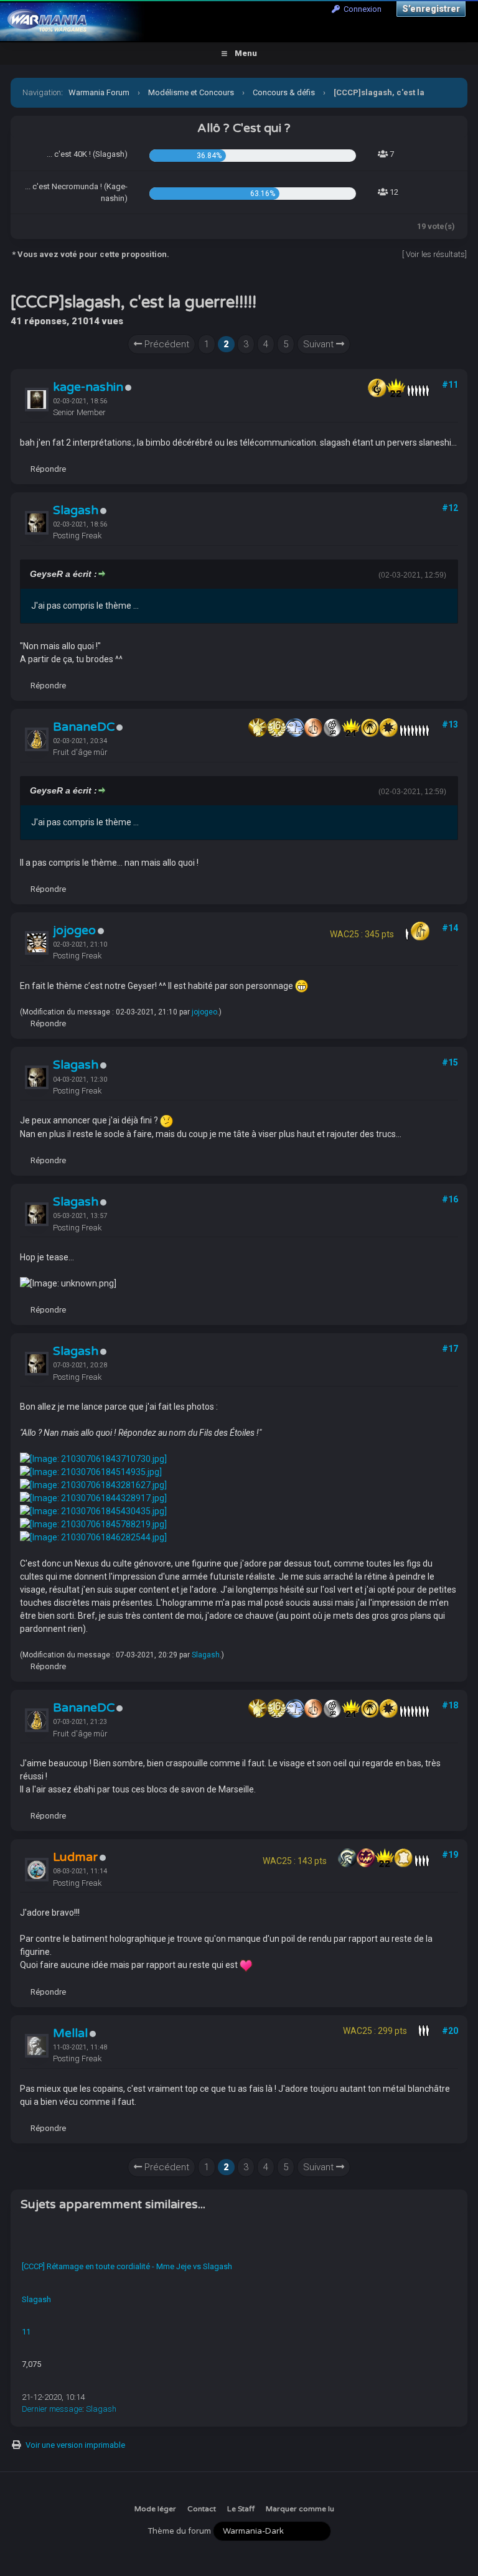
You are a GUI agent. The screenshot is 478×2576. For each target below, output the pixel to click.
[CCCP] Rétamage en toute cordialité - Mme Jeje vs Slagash (127, 2266)
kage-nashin (88, 387)
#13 (450, 724)
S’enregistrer (431, 9)
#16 (450, 1199)
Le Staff (241, 2509)
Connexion (361, 9)
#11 (450, 385)
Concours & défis (284, 92)
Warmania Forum (99, 92)
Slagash (76, 510)
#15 (450, 1062)
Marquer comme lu (300, 2509)
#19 (450, 1855)
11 (26, 2332)
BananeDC (84, 727)
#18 (450, 1705)
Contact (202, 2509)
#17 (450, 1349)
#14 (450, 928)
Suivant (320, 344)
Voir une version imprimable (75, 2445)
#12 (450, 508)
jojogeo (74, 930)
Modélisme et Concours (191, 92)
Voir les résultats (435, 254)
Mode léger (155, 2509)
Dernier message (52, 2409)
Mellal (70, 2033)
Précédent (166, 344)
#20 (450, 2031)
